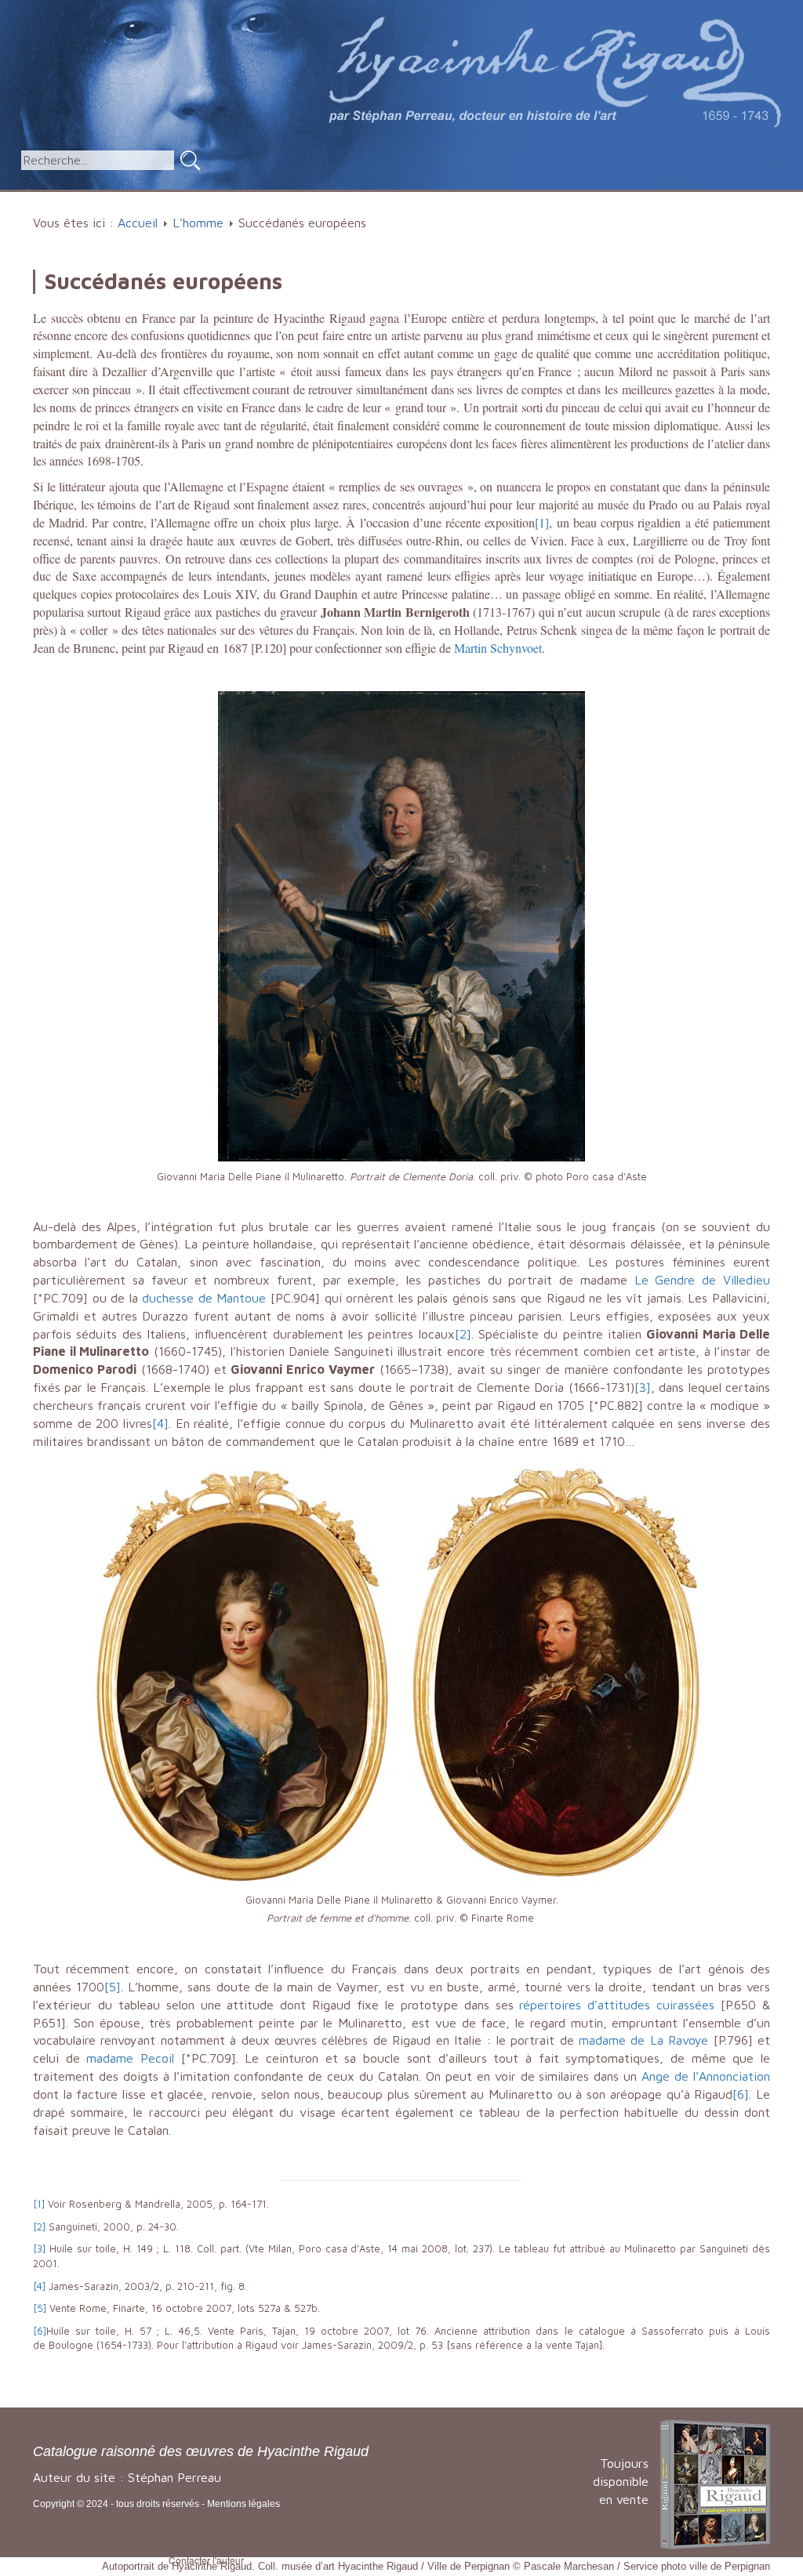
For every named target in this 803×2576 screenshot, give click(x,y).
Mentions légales (243, 2504)
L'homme (357, 199)
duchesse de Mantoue (204, 1298)
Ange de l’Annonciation (706, 2076)
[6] (741, 2094)
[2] (463, 1334)
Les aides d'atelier (474, 199)
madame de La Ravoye (643, 2040)
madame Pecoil (130, 2058)
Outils (580, 199)
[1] (542, 522)
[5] (113, 1987)
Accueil (191, 199)
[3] (643, 1387)
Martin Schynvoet (498, 648)
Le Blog (746, 199)
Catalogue (265, 199)
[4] (160, 1423)
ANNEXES (660, 199)
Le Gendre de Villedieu (702, 1280)
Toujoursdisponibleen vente (621, 2481)
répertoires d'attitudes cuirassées (617, 2005)
